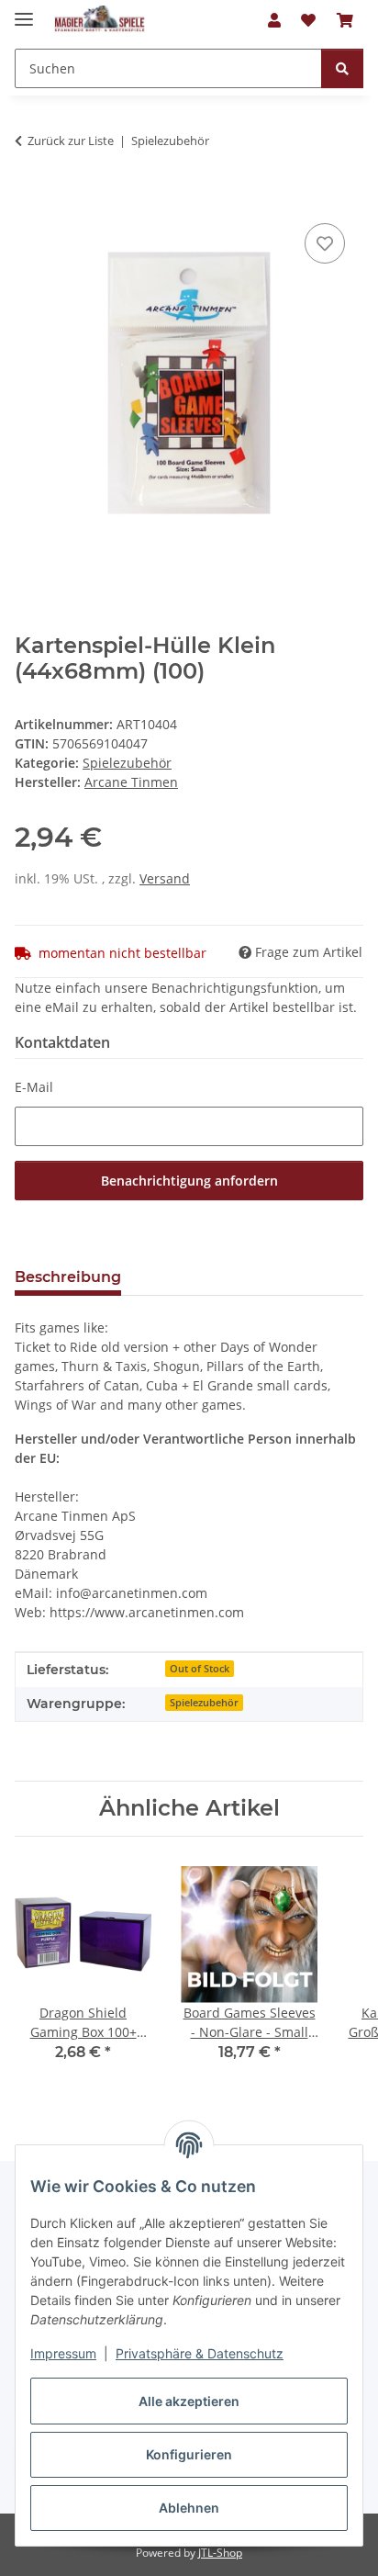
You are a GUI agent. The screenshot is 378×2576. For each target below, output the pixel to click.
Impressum (63, 2353)
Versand (165, 878)
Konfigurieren (189, 2454)
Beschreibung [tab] (68, 1277)
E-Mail (34, 1087)
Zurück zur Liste (71, 141)
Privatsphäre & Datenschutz (200, 2353)
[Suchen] (342, 68)
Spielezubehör (127, 763)
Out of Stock (200, 1669)
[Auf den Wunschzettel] (325, 243)
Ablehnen (189, 2508)
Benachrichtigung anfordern (189, 1181)
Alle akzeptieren (189, 2401)
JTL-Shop (220, 2553)
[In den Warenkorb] (29, 198)
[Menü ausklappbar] (24, 11)
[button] (274, 20)
